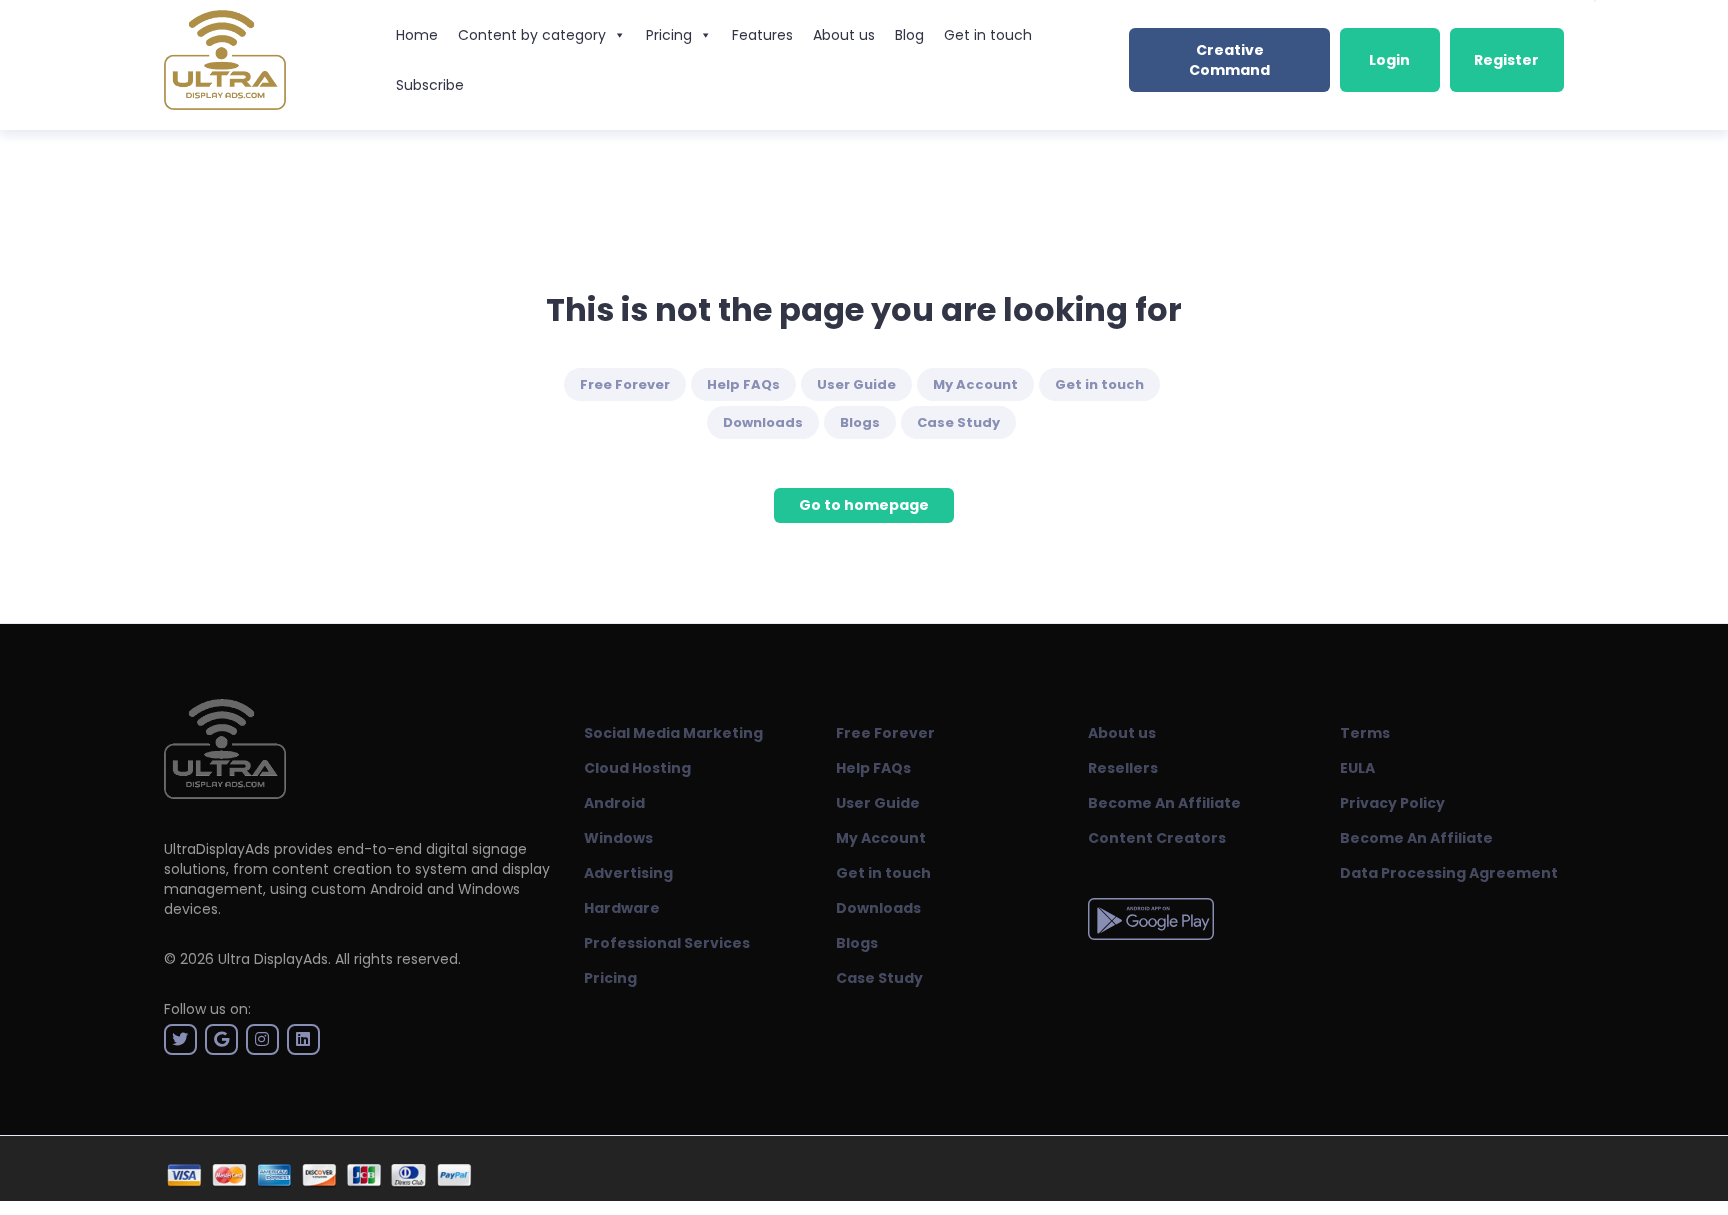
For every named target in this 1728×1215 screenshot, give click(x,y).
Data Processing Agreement (1449, 873)
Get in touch (988, 35)
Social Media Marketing (673, 733)
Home (417, 35)
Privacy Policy (1392, 803)
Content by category (532, 35)
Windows (618, 838)
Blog (909, 35)
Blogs (860, 422)
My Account (975, 384)
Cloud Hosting (637, 768)
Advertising (628, 873)
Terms (1365, 733)
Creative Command (1229, 60)
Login (1389, 60)
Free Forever (625, 384)
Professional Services (667, 943)
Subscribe (430, 85)
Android (614, 803)
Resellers (1123, 768)
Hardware (622, 908)
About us (844, 35)
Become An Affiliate (1164, 803)
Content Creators (1157, 838)
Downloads (763, 422)
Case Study (958, 422)
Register (1506, 60)
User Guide (856, 384)
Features (762, 35)
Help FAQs (743, 384)
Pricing (669, 35)
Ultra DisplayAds (273, 959)
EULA (1357, 768)
